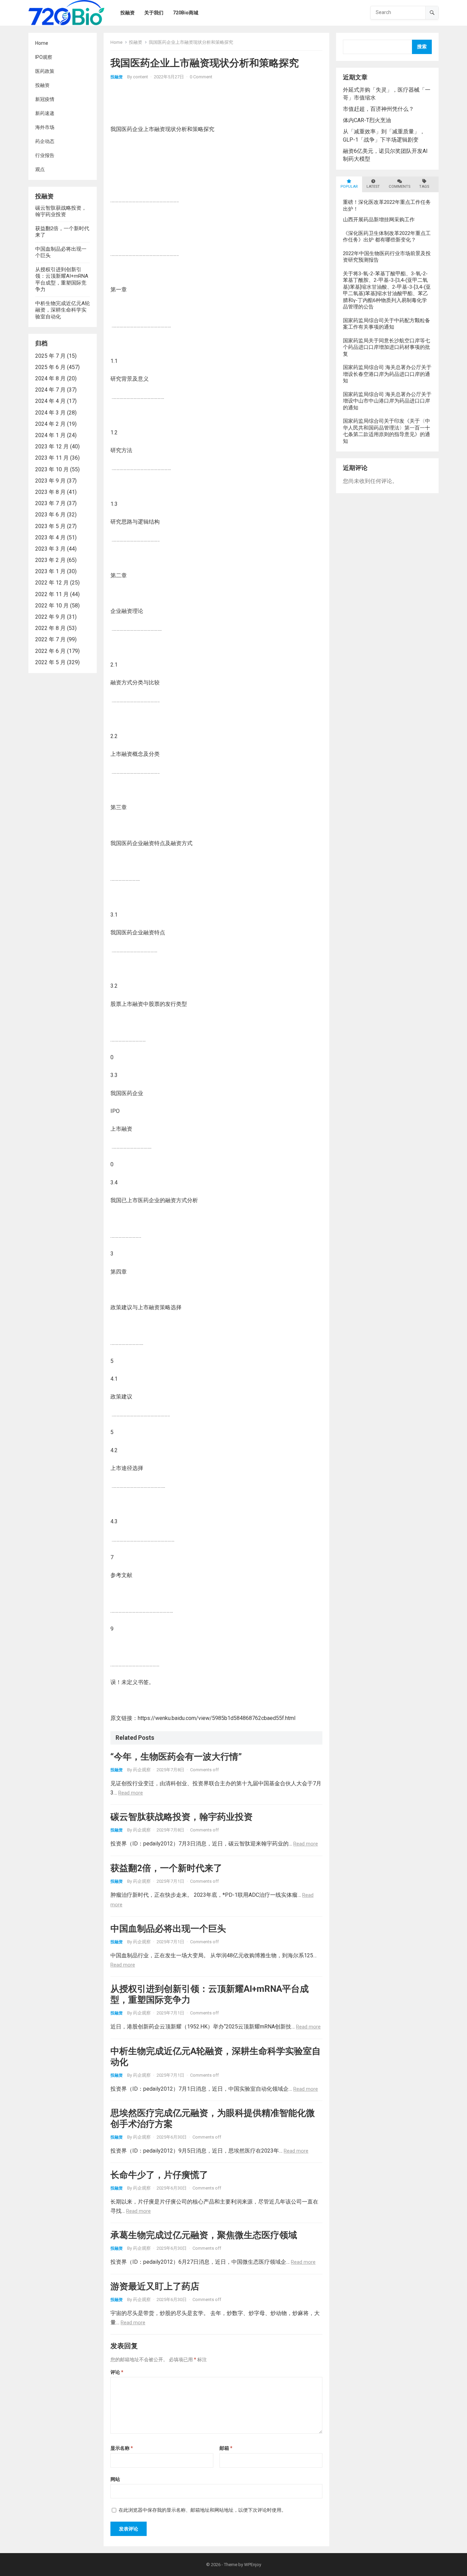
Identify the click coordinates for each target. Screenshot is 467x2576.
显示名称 (122, 2448)
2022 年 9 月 (50, 617)
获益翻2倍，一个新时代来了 (166, 1868)
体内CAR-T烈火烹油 (367, 120)
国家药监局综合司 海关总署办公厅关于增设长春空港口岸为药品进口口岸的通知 (387, 374)
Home (42, 43)
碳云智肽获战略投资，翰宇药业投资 (61, 211)
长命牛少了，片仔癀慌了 (159, 2175)
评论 (117, 2372)
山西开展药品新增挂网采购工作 (379, 220)
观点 (40, 169)
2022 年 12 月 (52, 583)
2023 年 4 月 (50, 537)
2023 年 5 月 (50, 526)
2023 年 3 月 (50, 549)
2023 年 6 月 (50, 515)
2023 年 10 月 (52, 469)
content (141, 77)
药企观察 (142, 1770)
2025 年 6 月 (50, 367)
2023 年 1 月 (50, 571)
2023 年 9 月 (50, 481)
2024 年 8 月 (50, 378)
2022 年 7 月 (50, 639)
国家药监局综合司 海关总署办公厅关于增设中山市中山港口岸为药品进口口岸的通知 (387, 401)
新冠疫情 (45, 99)
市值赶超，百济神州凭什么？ (378, 109)
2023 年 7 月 (50, 503)
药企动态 (45, 141)
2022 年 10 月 (52, 606)
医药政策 (45, 71)
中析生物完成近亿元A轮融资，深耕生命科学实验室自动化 (63, 310)
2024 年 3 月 (50, 413)
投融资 (42, 85)
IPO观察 (44, 57)
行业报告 (45, 155)
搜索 (422, 47)
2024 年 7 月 (50, 390)
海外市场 (45, 127)
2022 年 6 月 (50, 651)
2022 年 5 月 (50, 662)
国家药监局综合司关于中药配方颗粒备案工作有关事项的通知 (386, 324)
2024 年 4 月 (50, 401)
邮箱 (226, 2448)
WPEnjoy (253, 2565)
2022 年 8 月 (50, 628)
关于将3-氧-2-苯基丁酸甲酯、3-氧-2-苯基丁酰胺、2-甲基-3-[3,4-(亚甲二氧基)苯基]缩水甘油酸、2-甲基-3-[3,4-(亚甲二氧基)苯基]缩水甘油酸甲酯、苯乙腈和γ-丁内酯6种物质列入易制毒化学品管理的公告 (387, 290)
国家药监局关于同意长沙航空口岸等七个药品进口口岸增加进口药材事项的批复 (386, 347)
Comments (399, 187)
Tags (424, 187)
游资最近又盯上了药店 (155, 2286)
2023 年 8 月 (50, 492)
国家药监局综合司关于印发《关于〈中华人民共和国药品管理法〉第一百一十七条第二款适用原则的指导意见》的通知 (386, 431)
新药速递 (45, 113)
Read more (131, 1793)
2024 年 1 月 (50, 435)
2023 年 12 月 (52, 446)
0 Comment (201, 77)
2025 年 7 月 (50, 356)
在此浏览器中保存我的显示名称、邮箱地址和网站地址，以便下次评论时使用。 (202, 2510)
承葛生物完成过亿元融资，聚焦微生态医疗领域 (204, 2235)
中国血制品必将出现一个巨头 (168, 1929)
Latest (373, 187)
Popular (349, 187)
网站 (115, 2479)
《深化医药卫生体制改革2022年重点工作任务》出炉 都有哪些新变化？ (387, 237)
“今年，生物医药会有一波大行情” (176, 1757)
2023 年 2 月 (50, 560)
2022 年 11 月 (52, 594)
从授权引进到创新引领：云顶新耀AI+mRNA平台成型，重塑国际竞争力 (62, 280)
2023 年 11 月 (52, 458)
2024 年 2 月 (50, 424)
